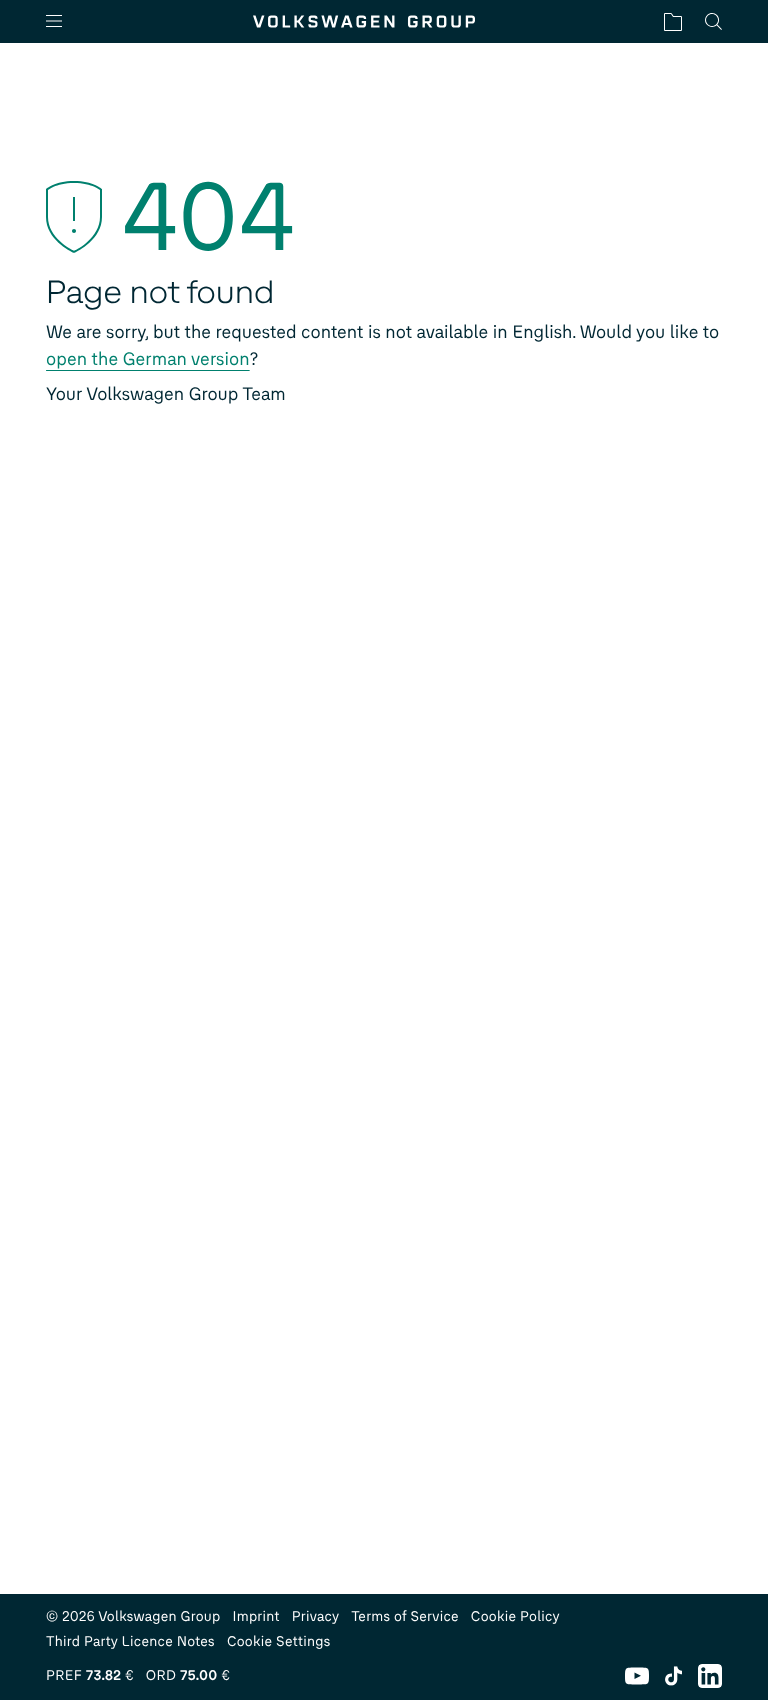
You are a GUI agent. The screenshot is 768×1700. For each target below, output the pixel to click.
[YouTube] (637, 1676)
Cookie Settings (279, 1641)
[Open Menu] (62, 21)
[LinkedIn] (710, 1676)
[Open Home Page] (364, 21)
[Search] (713, 21)
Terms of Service (405, 1616)
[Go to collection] (673, 21)
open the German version (148, 359)
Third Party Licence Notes (130, 1641)
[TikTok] (673, 1676)
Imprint (256, 1616)
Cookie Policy (515, 1616)
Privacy (316, 1616)
